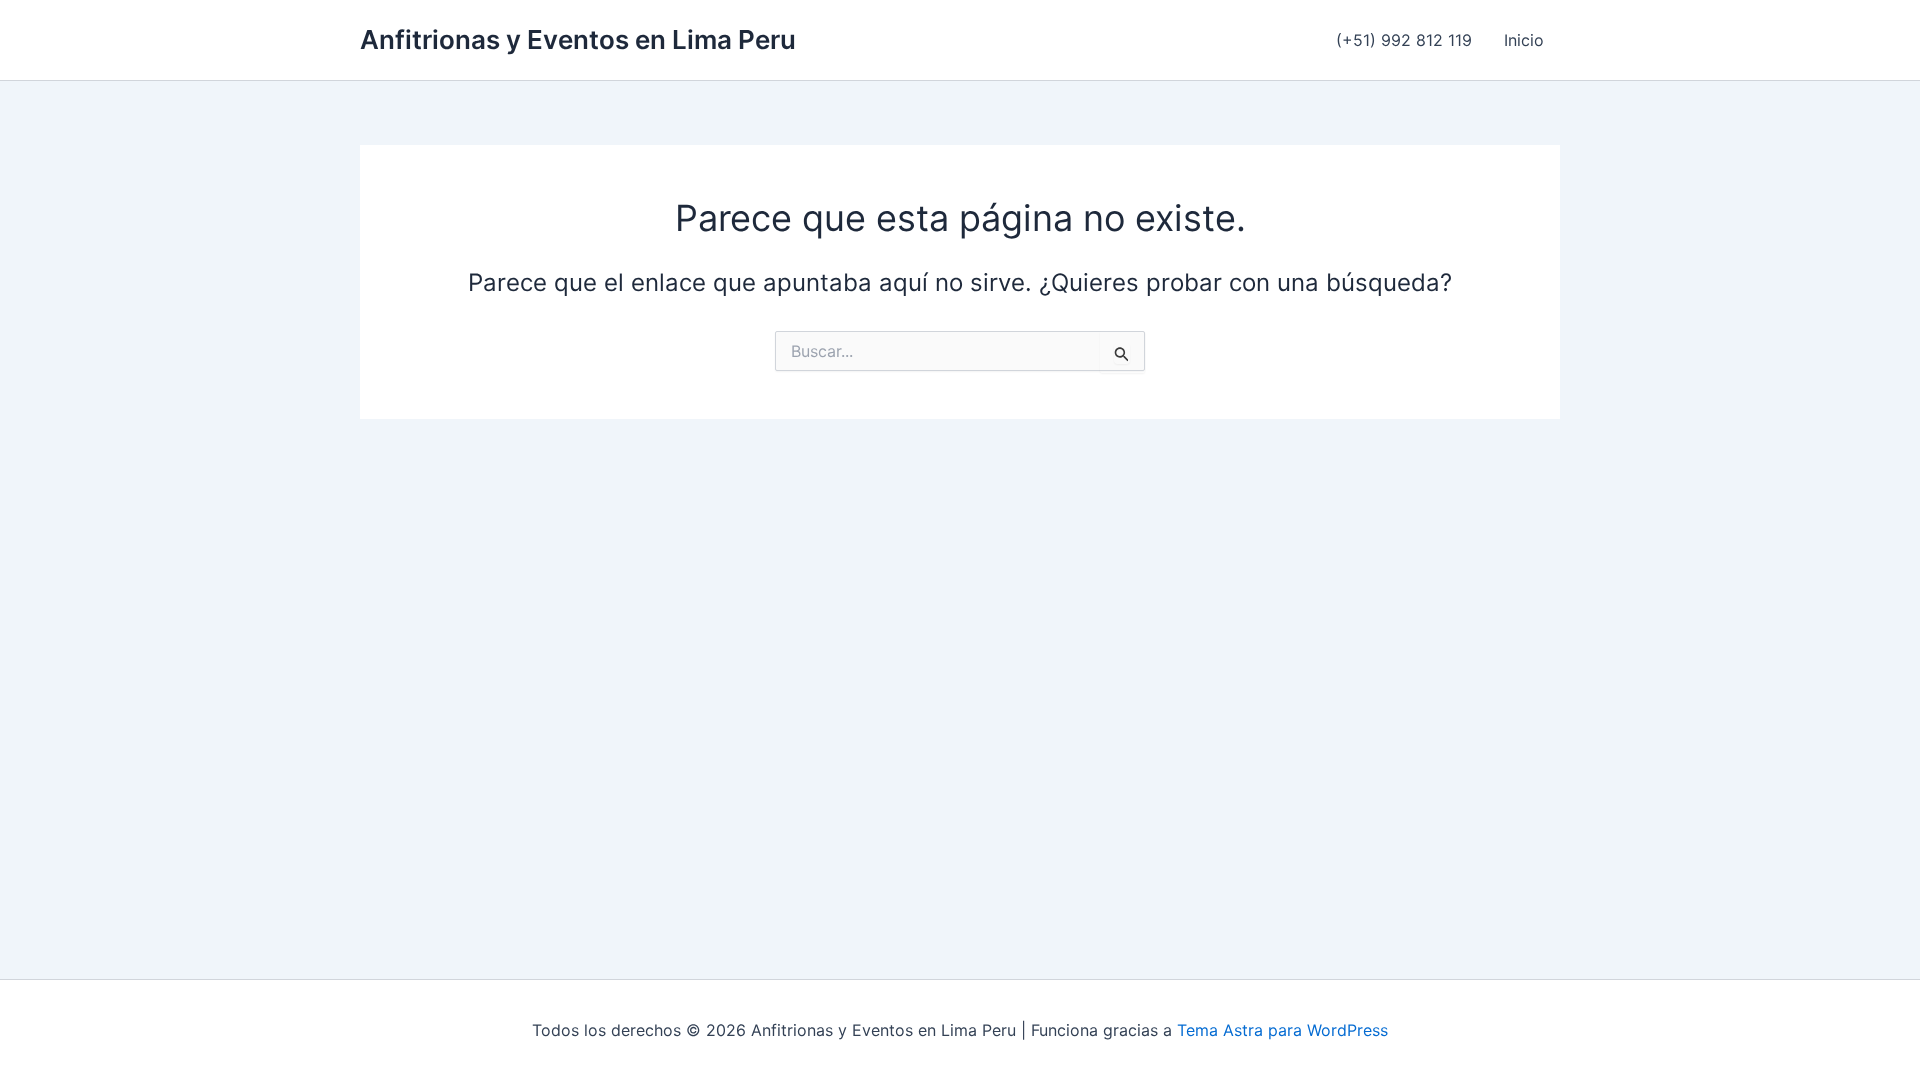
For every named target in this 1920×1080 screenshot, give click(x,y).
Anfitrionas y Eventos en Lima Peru (578, 39)
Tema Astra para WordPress (1282, 1030)
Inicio (1524, 40)
